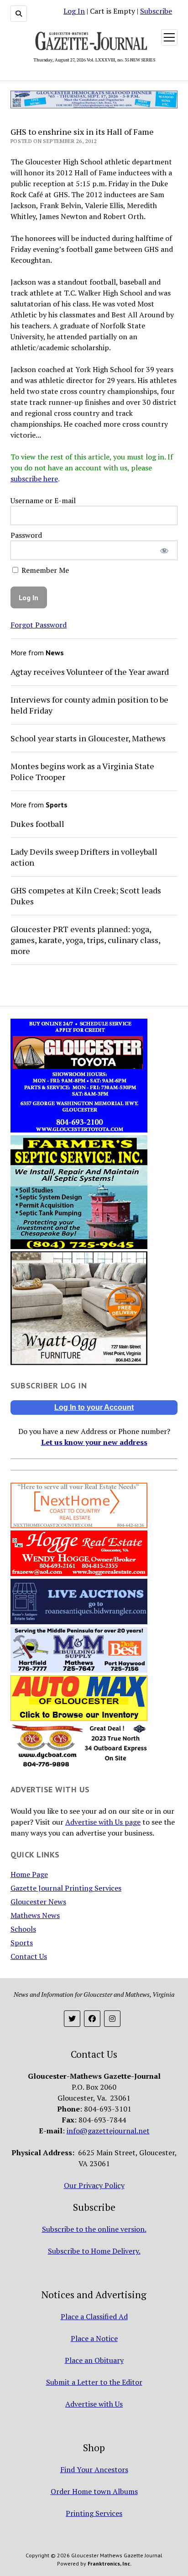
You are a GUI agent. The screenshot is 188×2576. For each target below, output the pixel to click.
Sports (22, 1943)
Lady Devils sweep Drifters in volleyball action (84, 857)
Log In (74, 11)
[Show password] (164, 550)
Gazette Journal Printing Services (66, 1888)
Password (26, 535)
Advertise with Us (94, 2404)
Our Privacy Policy (94, 2185)
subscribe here (34, 479)
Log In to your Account (94, 1407)
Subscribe (156, 11)
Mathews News (35, 1915)
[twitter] (72, 2019)
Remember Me (44, 570)
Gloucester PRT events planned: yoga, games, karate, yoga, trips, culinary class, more (85, 940)
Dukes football (37, 824)
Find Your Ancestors (94, 2469)
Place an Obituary (94, 2360)
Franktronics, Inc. (110, 2563)
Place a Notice (94, 2338)
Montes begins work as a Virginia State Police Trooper (82, 771)
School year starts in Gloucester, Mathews (88, 738)
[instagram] (112, 2019)
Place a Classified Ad (94, 2316)
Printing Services (94, 2513)
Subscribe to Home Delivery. (94, 2251)
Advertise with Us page (103, 1822)
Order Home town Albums (94, 2491)
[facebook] (92, 2019)
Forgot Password (39, 625)
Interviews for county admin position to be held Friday (89, 705)
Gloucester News (38, 1902)
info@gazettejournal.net (108, 2131)
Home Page (29, 1874)
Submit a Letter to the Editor (94, 2382)
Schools (23, 1929)
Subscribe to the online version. (94, 2229)
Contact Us (29, 1956)
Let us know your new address (94, 1442)
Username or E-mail (43, 500)
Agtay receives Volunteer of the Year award (90, 672)
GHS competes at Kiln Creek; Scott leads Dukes (86, 896)
